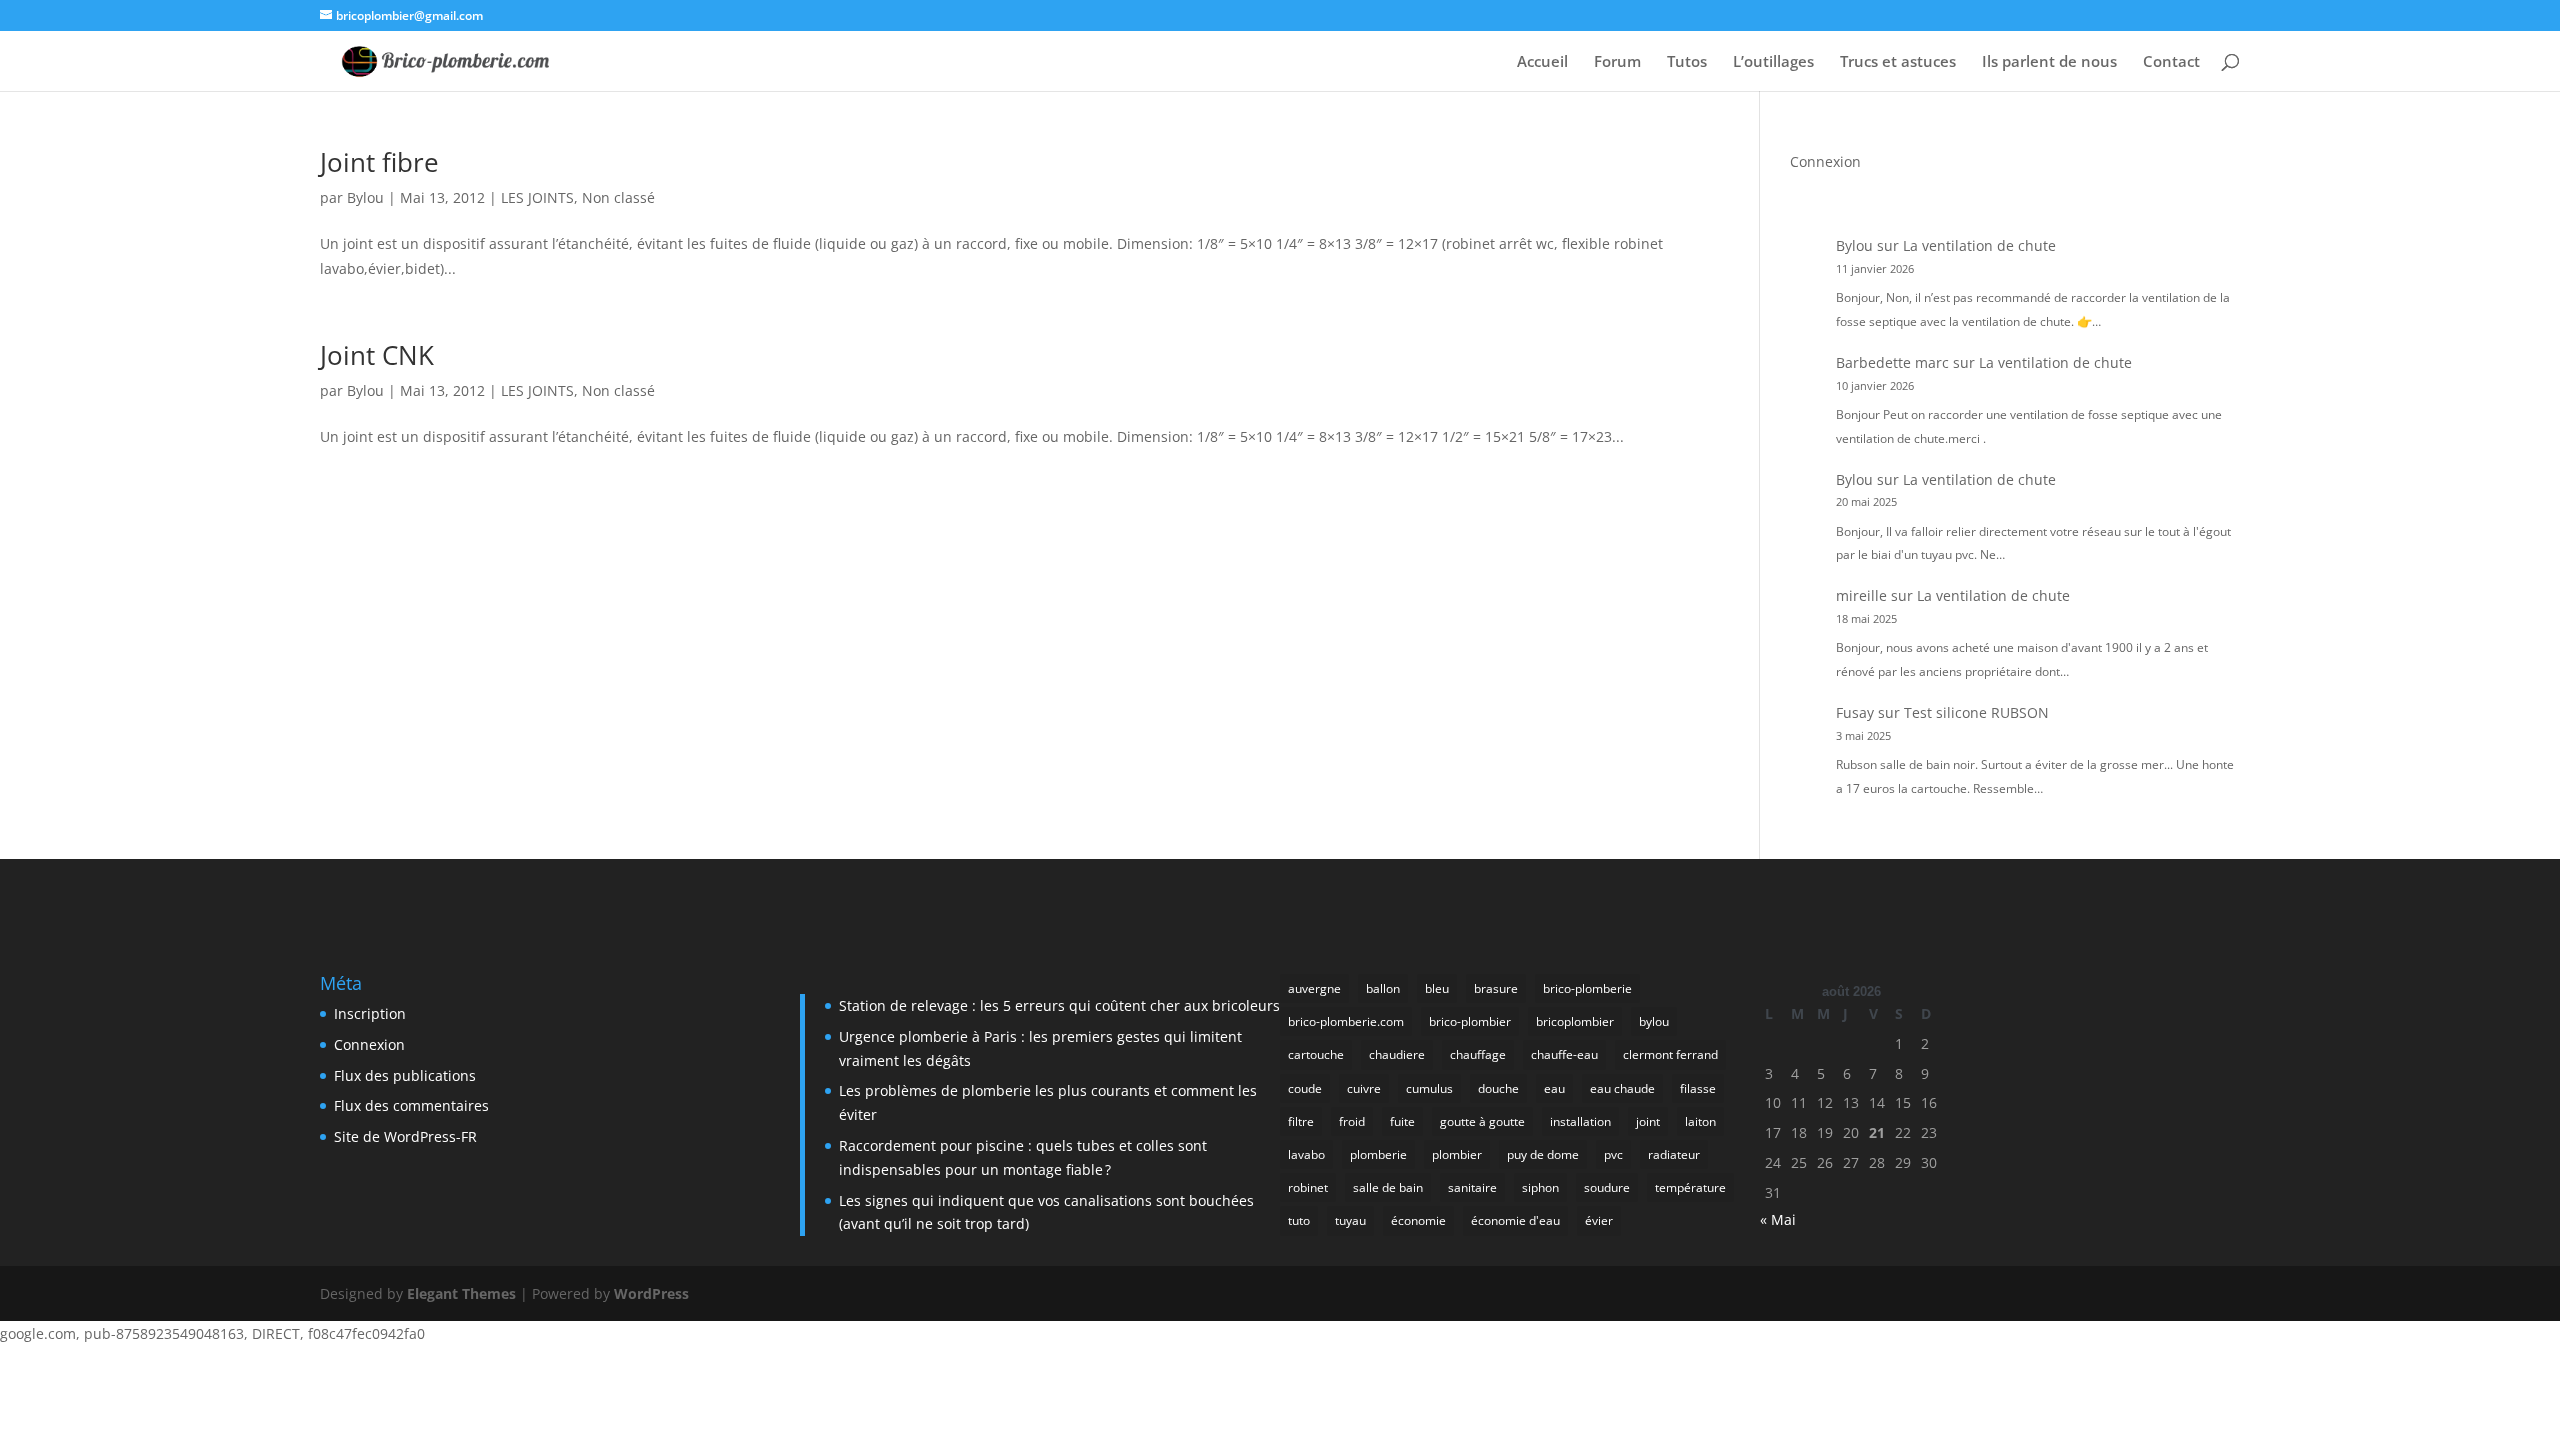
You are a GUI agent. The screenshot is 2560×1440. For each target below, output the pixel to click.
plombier (1457, 1154)
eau (1554, 1088)
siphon (1540, 1187)
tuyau (1350, 1220)
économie (1418, 1220)
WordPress (651, 1293)
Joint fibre (379, 162)
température (1690, 1187)
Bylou (365, 197)
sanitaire (1472, 1187)
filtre (1301, 1121)
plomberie (1378, 1154)
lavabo (1306, 1154)
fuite (1402, 1121)
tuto (1299, 1220)
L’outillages (1773, 62)
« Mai (1778, 1219)
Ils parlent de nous (2049, 62)
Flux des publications (405, 1075)
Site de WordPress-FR (405, 1136)
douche (1498, 1088)
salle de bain (1388, 1187)
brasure (1496, 988)
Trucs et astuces (1898, 62)
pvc (1613, 1154)
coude (1305, 1088)
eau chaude (1622, 1088)
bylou (1654, 1021)
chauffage (1478, 1054)
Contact (2171, 62)
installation (1580, 1121)
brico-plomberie (1587, 988)
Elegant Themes (461, 1293)
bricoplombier (1575, 1021)
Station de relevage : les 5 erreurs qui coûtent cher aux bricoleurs (1059, 1005)
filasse (1698, 1088)
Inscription (370, 1013)
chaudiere (1397, 1054)
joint (1648, 1121)
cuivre (1364, 1088)
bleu (1437, 988)
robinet (1308, 1187)
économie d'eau (1515, 1220)
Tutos (1687, 62)
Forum (1617, 62)
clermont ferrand (1670, 1054)
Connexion (1825, 161)
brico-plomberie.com (1346, 1021)
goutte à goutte (1482, 1121)
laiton (1700, 1121)
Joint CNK (377, 355)
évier (1599, 1220)
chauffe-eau (1564, 1054)
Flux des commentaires (411, 1105)
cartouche (1316, 1054)
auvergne (1314, 988)
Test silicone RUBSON (1976, 712)
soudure (1607, 1187)
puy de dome (1543, 1154)
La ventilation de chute (1979, 245)
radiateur (1674, 1154)
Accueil (1542, 62)
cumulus (1429, 1088)
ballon (1383, 988)
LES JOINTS (537, 197)
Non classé (618, 197)
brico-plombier (1470, 1021)
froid (1352, 1121)
